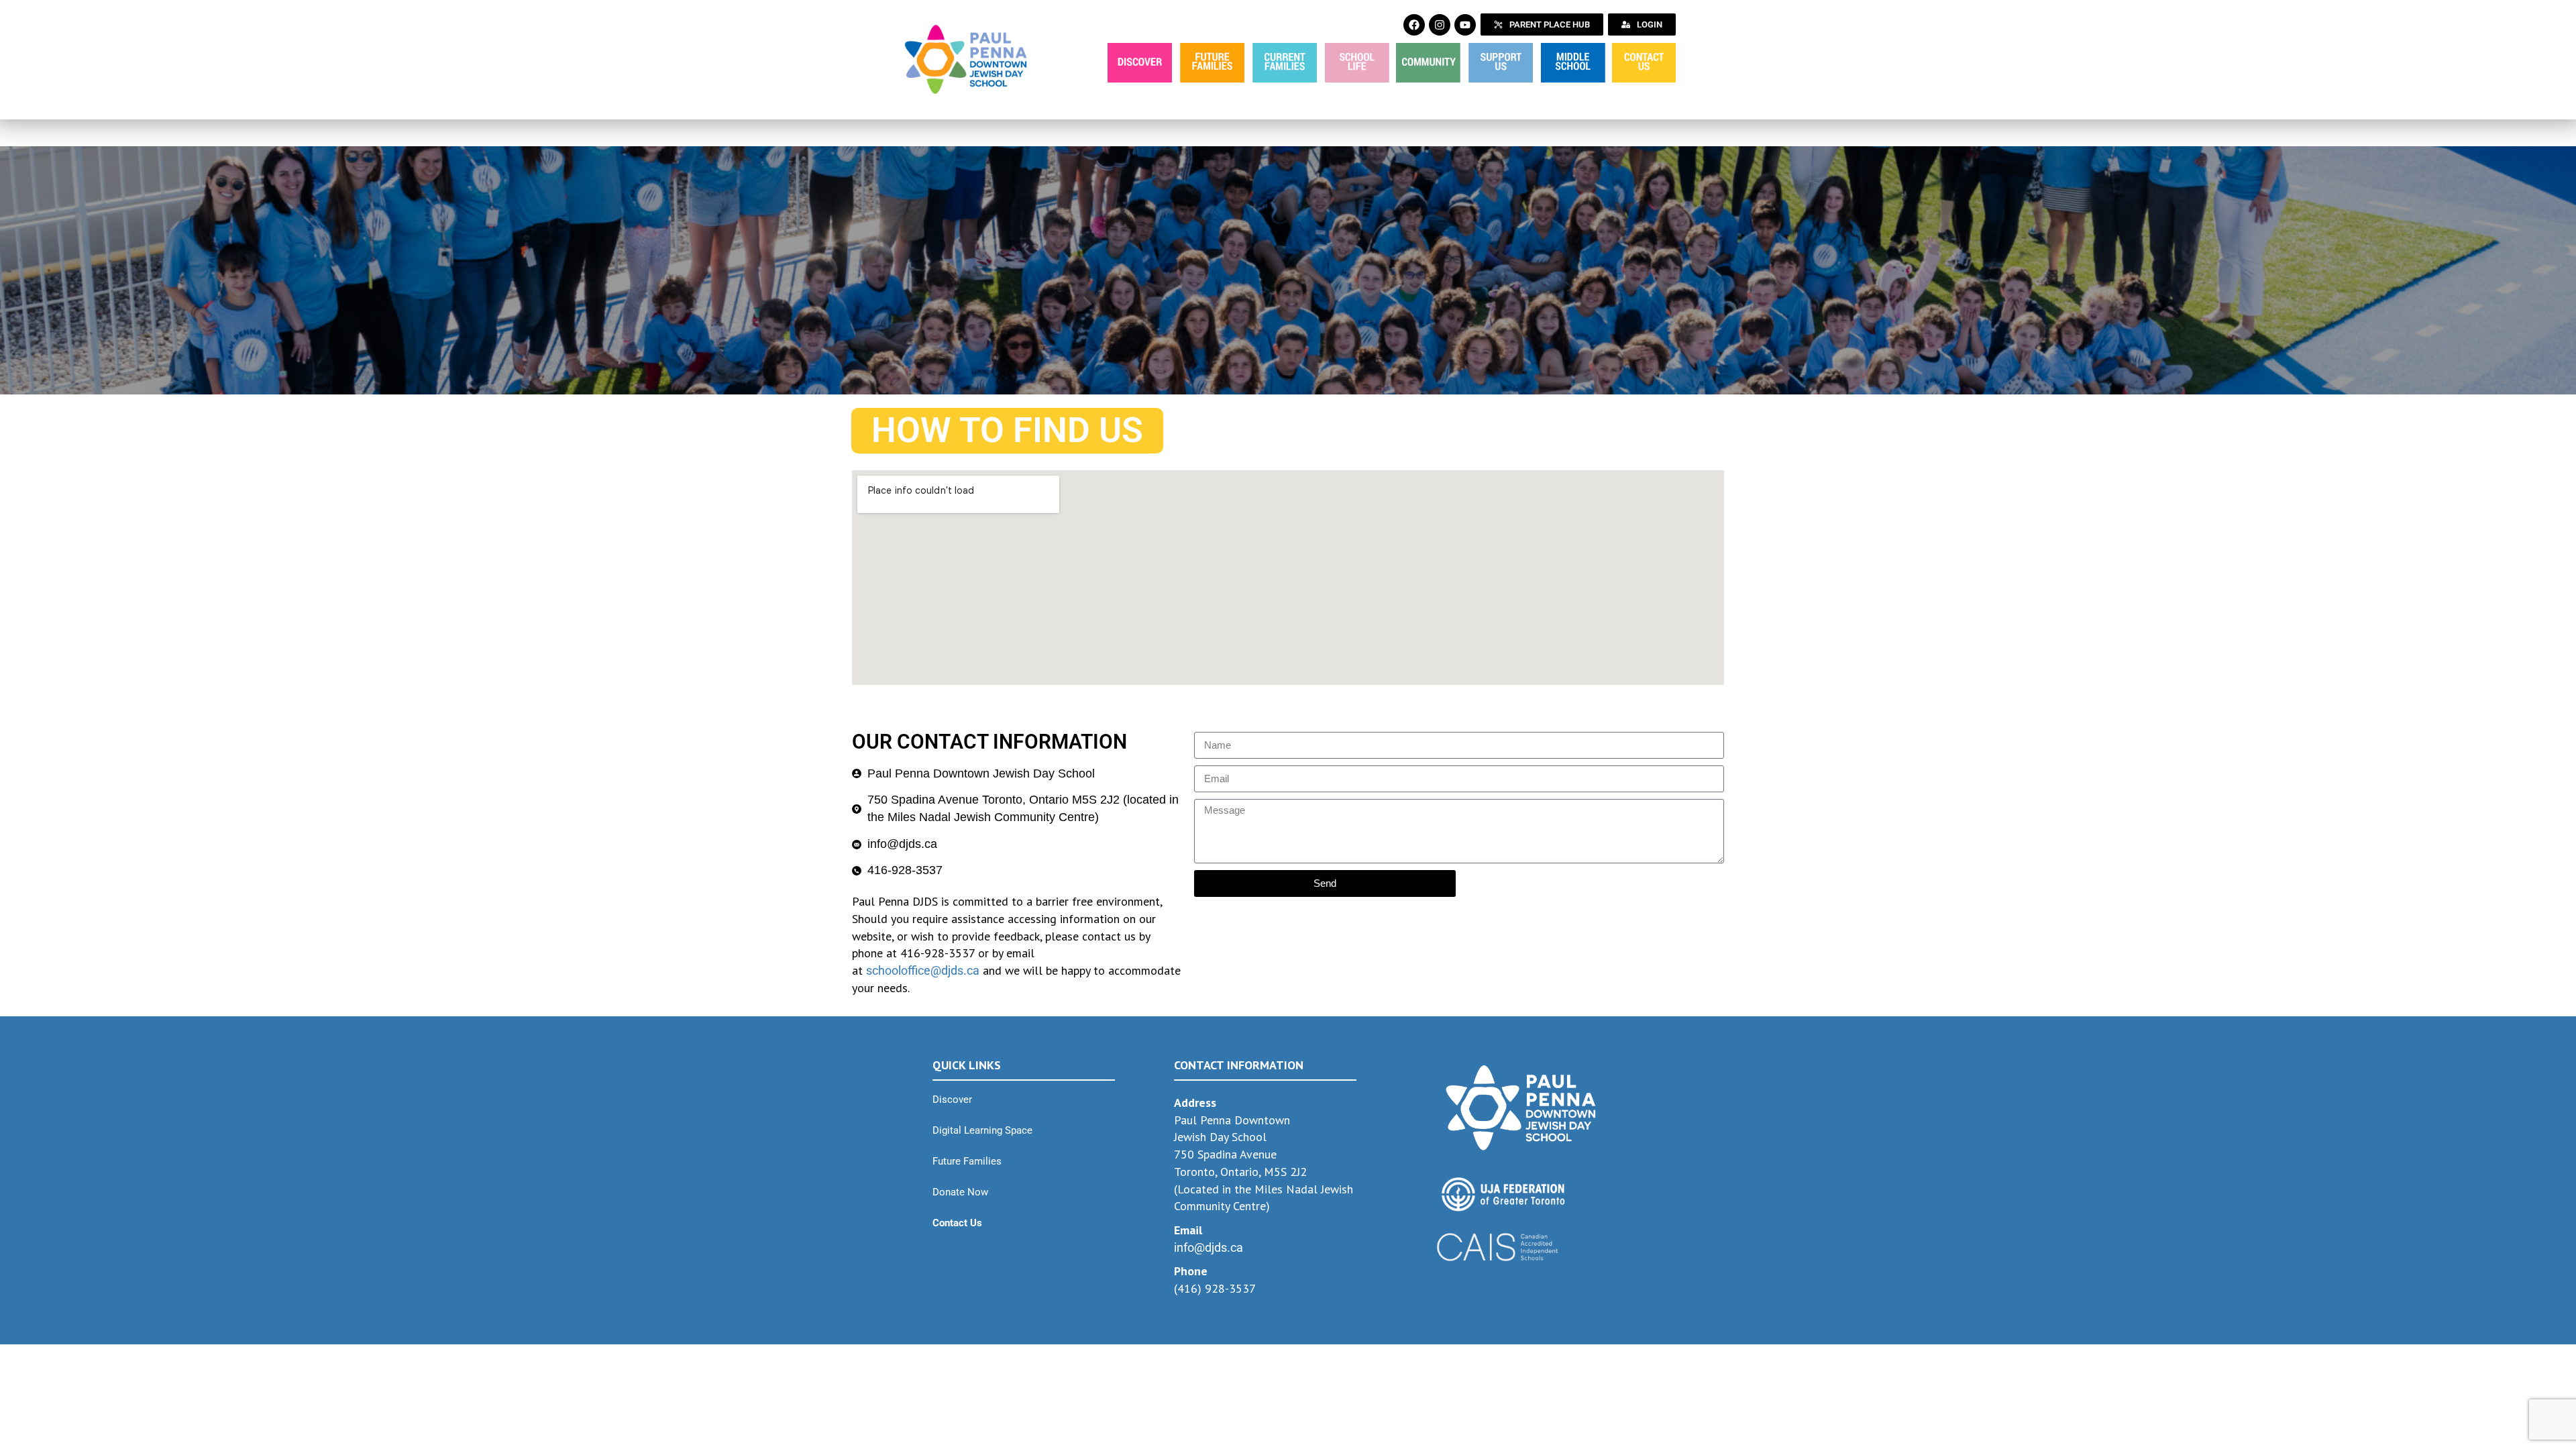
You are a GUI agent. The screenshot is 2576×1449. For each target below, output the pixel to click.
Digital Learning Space (982, 1130)
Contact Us (957, 1223)
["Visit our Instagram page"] (1440, 25)
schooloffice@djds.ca (923, 970)
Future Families (967, 1161)
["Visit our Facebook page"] (1414, 25)
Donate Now (960, 1192)
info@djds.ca (1209, 1247)
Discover (952, 1099)
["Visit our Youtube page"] (1465, 25)
